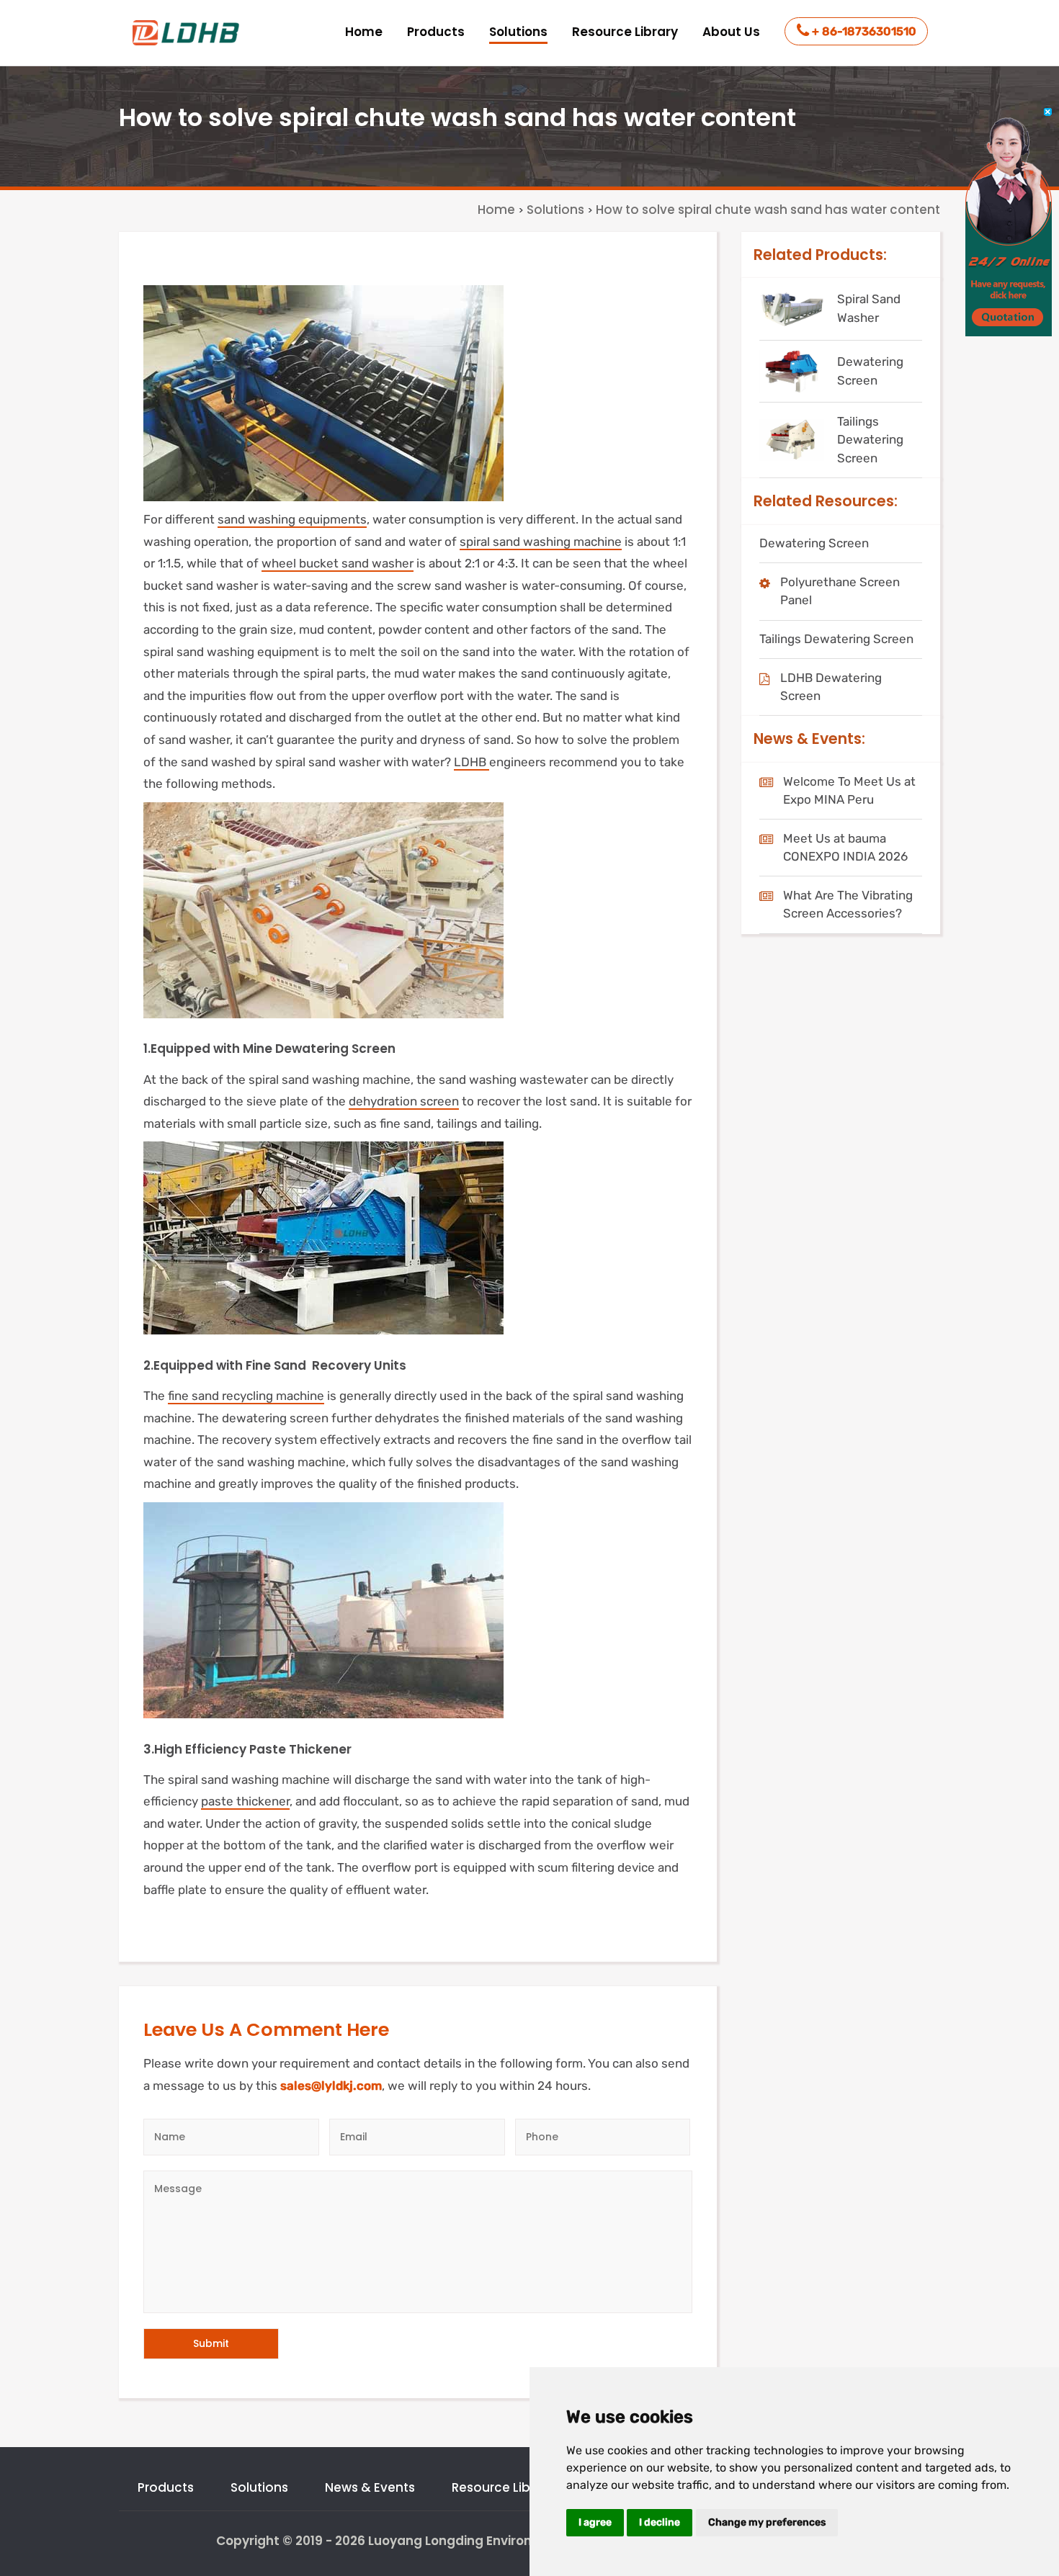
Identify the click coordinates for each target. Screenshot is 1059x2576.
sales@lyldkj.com (331, 2086)
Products (436, 32)
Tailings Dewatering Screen (836, 639)
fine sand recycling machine (246, 1396)
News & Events (370, 2487)
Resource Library (625, 32)
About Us (731, 32)
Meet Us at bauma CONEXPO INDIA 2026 (845, 848)
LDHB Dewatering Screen (831, 687)
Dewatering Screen (814, 543)
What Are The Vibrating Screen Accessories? (848, 905)
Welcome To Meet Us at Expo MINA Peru (849, 791)
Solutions (518, 32)
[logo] (187, 33)
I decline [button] (660, 2522)
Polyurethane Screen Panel (840, 591)
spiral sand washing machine (541, 542)
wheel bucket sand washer (338, 563)
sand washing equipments (292, 519)
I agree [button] (595, 2522)
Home (364, 32)
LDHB (472, 762)
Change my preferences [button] (767, 2522)
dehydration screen (404, 1101)
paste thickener (245, 1801)
